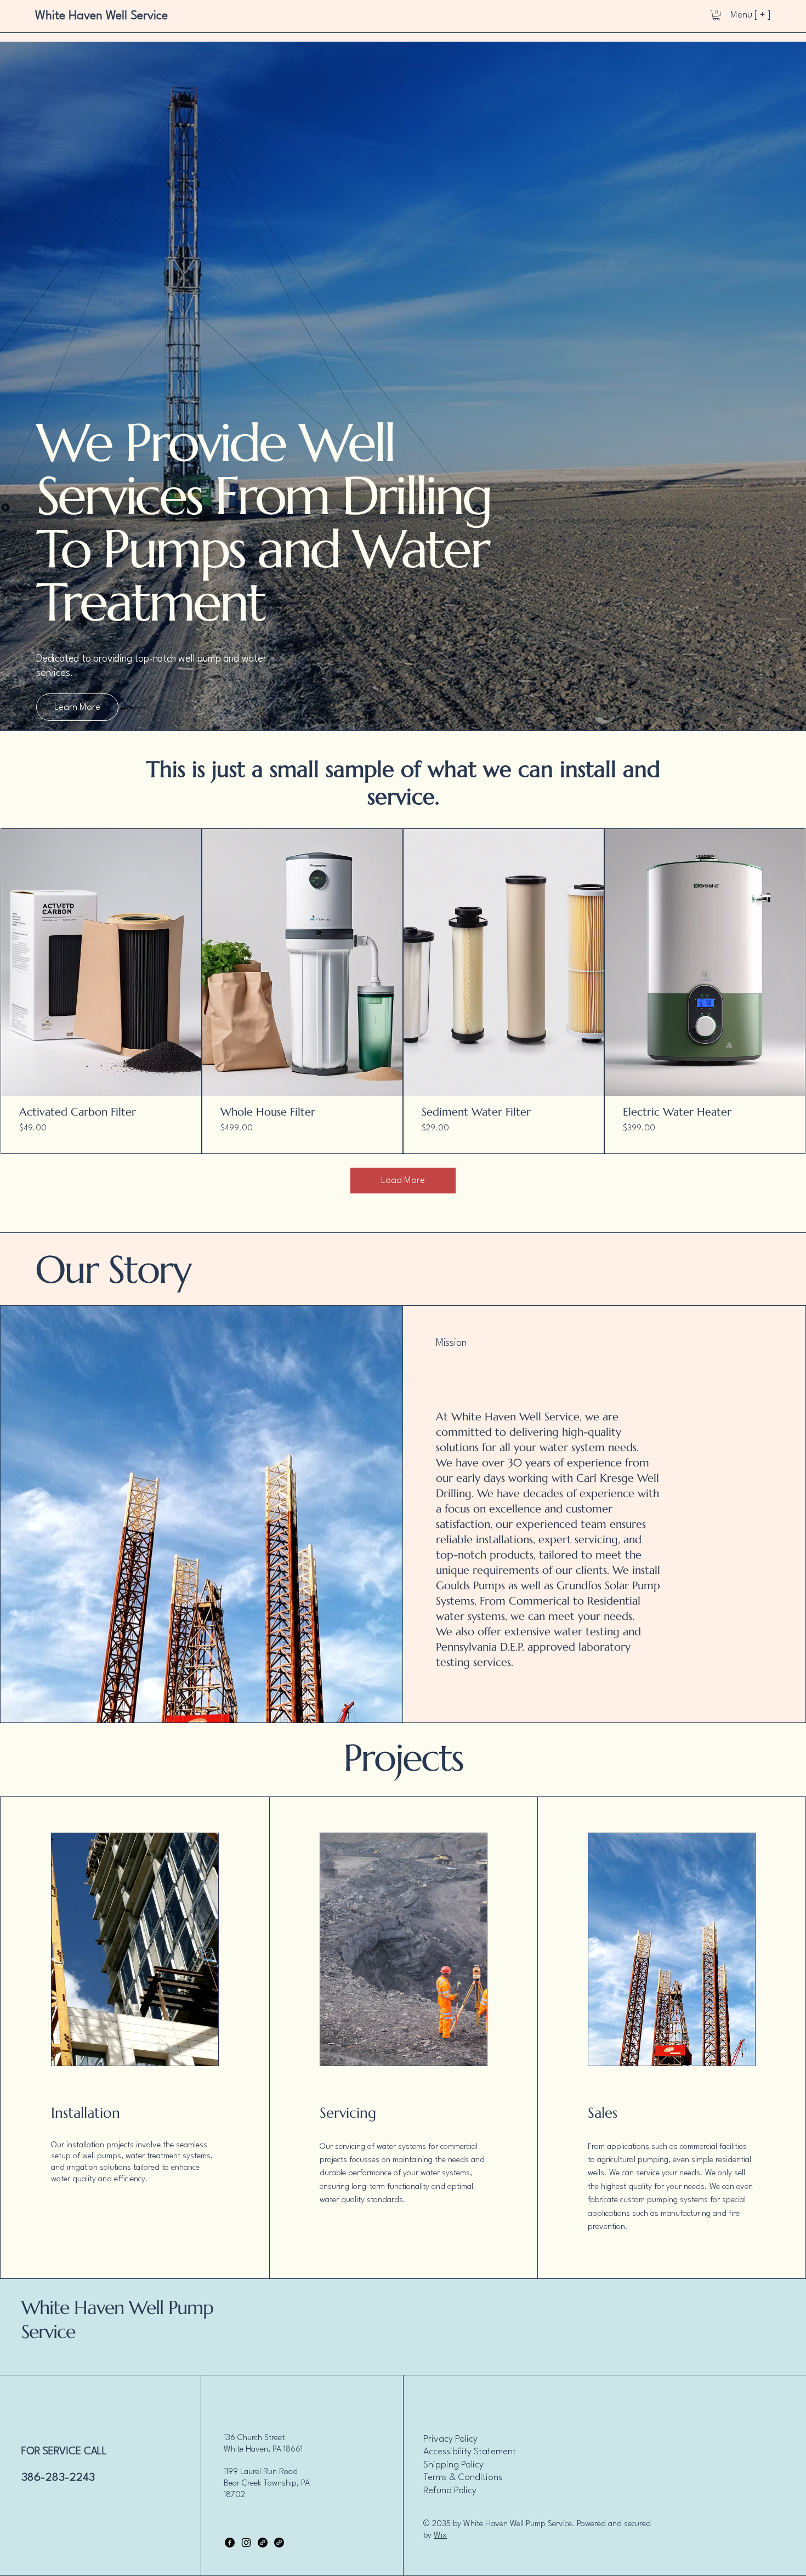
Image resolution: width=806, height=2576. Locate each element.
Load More (403, 1181)
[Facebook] (230, 2543)
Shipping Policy (453, 2465)
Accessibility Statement (470, 2452)
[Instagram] (246, 2543)
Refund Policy (450, 2491)
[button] (716, 15)
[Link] (263, 2543)
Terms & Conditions (463, 2478)
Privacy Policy (450, 2439)
